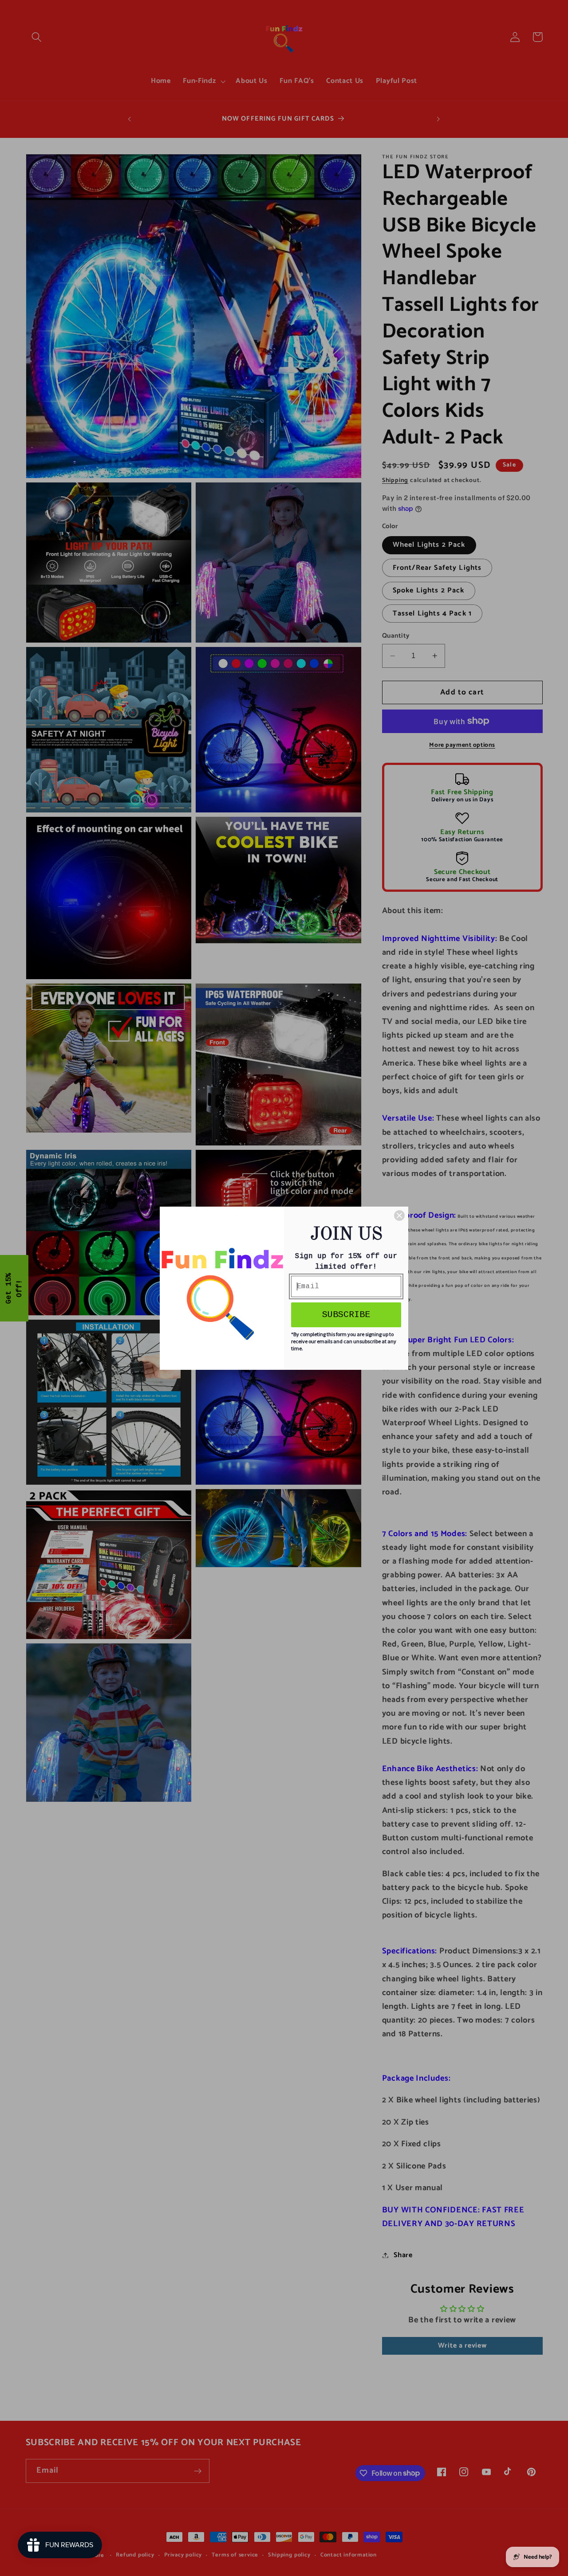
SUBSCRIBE (346, 1315)
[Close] (399, 1215)
